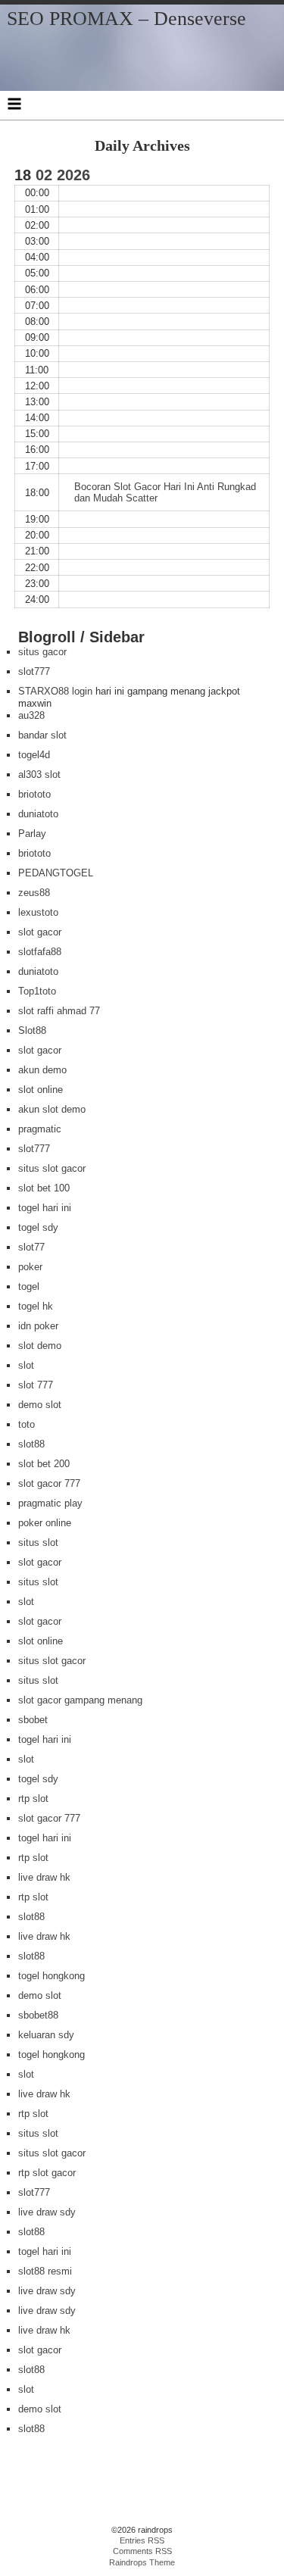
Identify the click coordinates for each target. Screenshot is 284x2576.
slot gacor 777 (49, 1483)
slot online (41, 1090)
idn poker (38, 1326)
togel (29, 1286)
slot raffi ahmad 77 (59, 1011)
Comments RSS (142, 2551)
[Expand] (14, 104)
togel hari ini (45, 1208)
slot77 (31, 1247)
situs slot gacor (52, 1168)
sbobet (33, 1720)
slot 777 (36, 1385)
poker (30, 1267)
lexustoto (38, 912)
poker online (45, 1523)
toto (27, 1424)
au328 (31, 715)
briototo (34, 794)
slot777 (34, 671)
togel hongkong (51, 1976)
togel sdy (38, 1227)
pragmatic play (50, 1503)
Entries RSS (142, 2540)
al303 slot (39, 774)
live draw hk (44, 1877)
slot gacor (40, 932)
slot (26, 1365)
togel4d (34, 755)
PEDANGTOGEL (56, 873)
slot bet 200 (44, 1464)
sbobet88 (38, 2015)
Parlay (32, 834)
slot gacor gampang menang (80, 1700)
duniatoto (38, 814)
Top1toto (37, 991)
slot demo (40, 1346)
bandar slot (42, 735)
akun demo (42, 1070)
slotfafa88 (40, 952)
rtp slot (33, 1799)
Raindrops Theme (142, 2562)
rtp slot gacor (47, 2173)
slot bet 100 (44, 1188)
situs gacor (42, 652)
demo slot (40, 1405)
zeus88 (34, 893)
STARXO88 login (55, 691)
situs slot (38, 1542)
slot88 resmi (45, 2271)
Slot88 (32, 1030)
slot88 (31, 1444)
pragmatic (40, 1129)
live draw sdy (47, 2212)
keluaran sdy (46, 2035)
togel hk (36, 1306)
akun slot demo (52, 1109)
